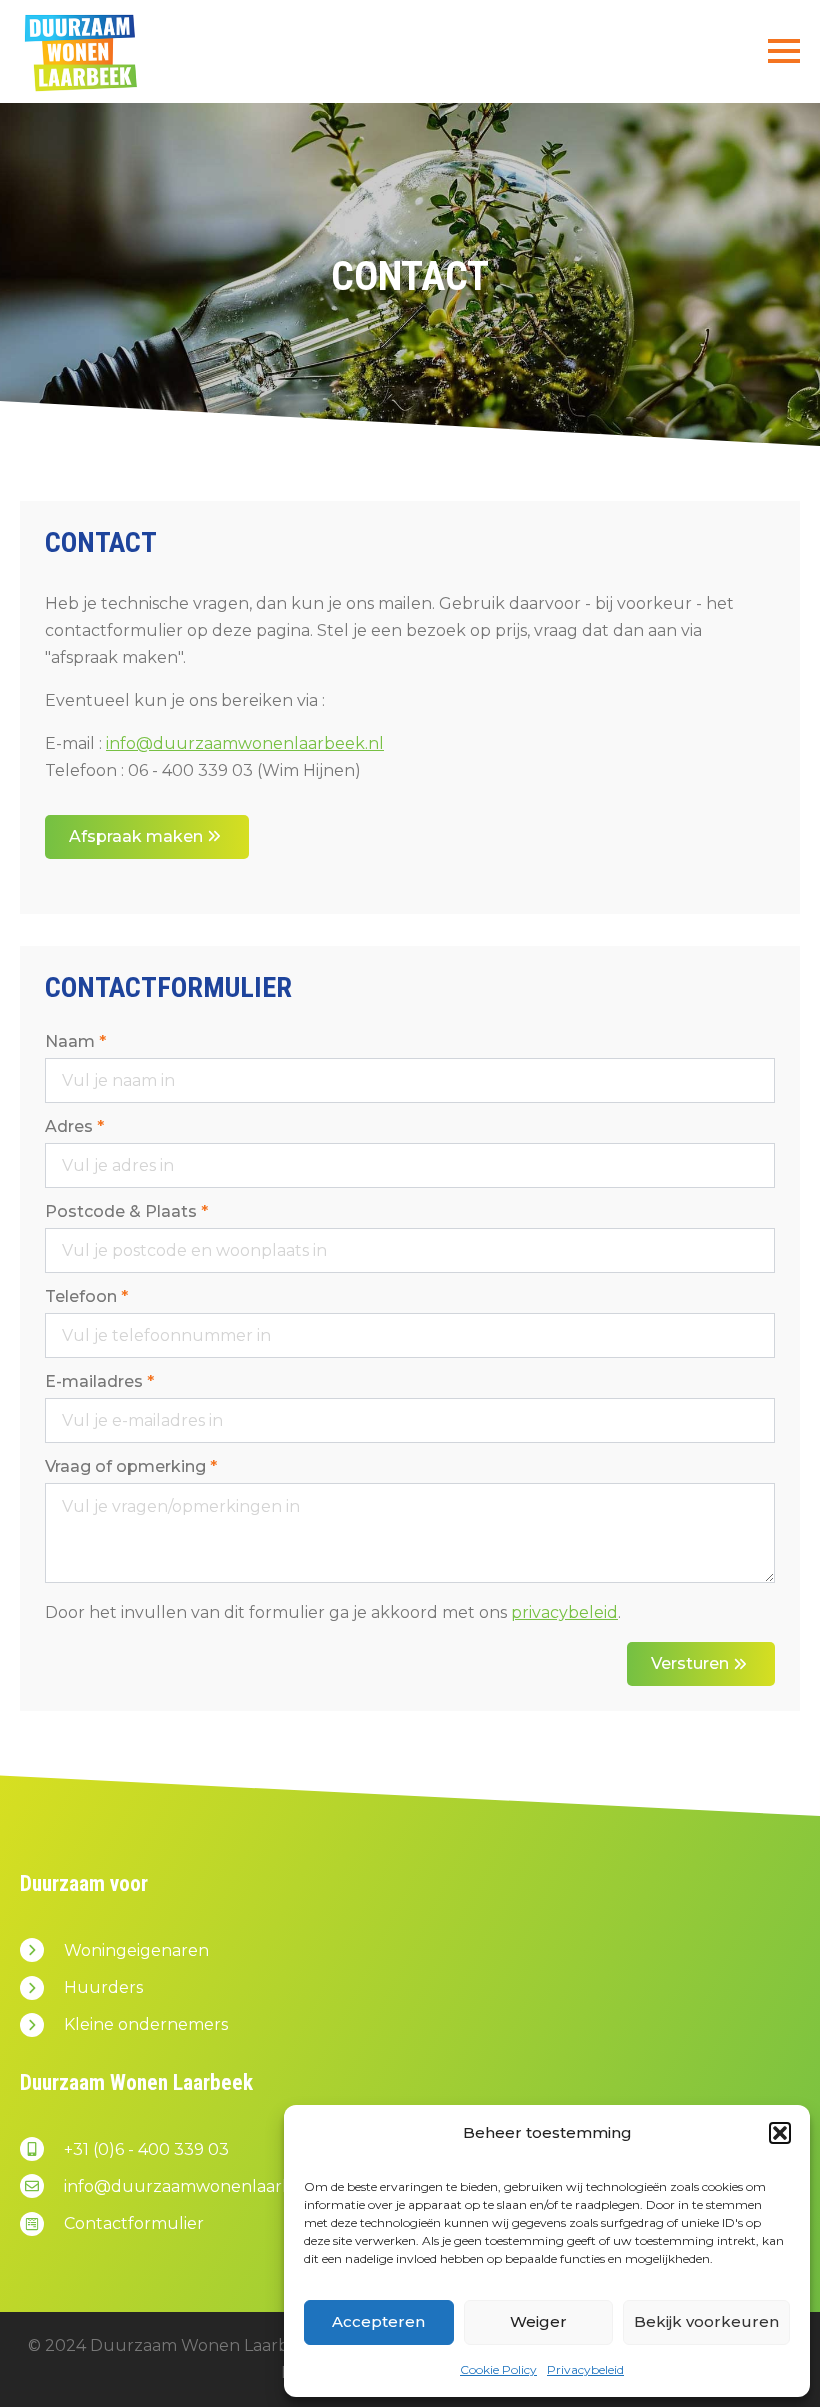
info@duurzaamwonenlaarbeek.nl (245, 743)
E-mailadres (99, 1382)
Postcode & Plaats (126, 1212)
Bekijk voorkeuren (706, 2321)
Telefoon (86, 1297)
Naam (75, 1042)
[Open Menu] (784, 51)
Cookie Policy (498, 2369)
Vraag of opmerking (131, 1467)
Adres (74, 1127)
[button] (780, 2133)
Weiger (538, 2321)
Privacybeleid (585, 2369)
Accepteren (378, 2321)
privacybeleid (564, 1612)
